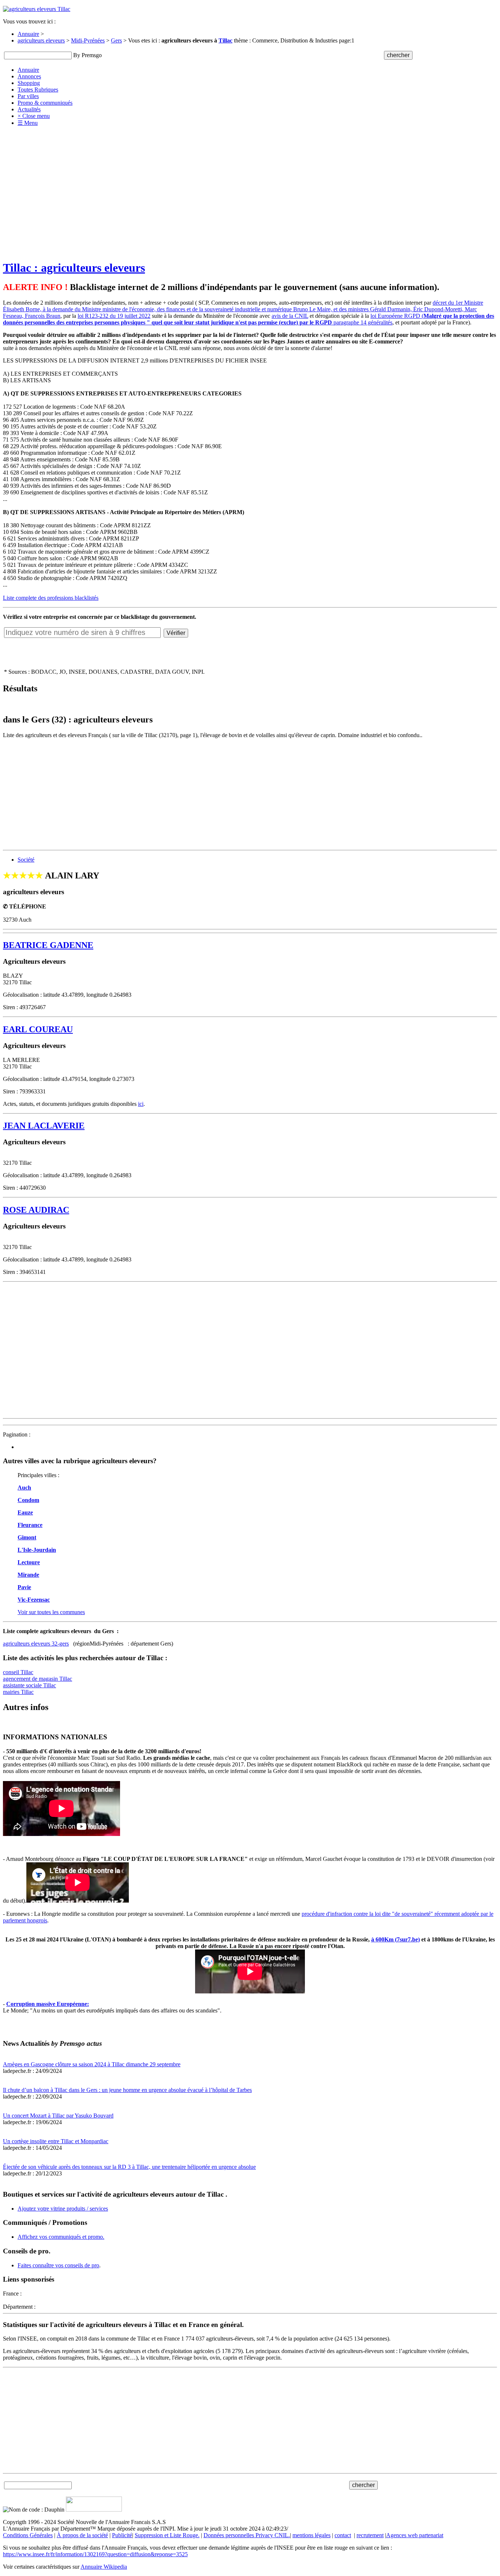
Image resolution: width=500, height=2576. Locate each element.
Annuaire (28, 34)
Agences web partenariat (415, 2535)
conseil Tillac (18, 1672)
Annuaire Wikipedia (104, 2567)
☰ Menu (28, 123)
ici (141, 1104)
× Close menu (34, 116)
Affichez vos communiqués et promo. (61, 2237)
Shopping (29, 83)
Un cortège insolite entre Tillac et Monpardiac (56, 2141)
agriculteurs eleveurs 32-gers (36, 1644)
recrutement (370, 2535)
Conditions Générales (28, 2535)
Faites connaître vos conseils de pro (58, 2265)
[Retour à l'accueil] (37, 9)
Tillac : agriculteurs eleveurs (74, 268)
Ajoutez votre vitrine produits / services (63, 2209)
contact (343, 2535)
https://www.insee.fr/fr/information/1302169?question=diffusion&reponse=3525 (95, 2554)
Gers (116, 40)
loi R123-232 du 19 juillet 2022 (114, 316)
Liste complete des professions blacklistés (51, 598)
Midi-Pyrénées (88, 40)
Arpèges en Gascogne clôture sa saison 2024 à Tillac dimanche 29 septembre (92, 2064)
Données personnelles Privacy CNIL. (247, 2535)
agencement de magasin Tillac (38, 1679)
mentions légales (311, 2535)
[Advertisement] (250, 183)
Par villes (28, 96)
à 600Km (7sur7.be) (395, 1939)
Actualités (29, 109)
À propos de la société (82, 2535)
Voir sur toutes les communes (51, 1612)
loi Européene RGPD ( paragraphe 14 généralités (249, 319)
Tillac (225, 40)
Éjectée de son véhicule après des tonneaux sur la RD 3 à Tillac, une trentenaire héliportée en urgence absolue (129, 2167)
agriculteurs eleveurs (41, 40)
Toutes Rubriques (38, 90)
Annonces (29, 76)
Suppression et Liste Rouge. (167, 2535)
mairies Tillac (18, 1692)
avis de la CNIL (290, 316)
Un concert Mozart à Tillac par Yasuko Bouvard (58, 2116)
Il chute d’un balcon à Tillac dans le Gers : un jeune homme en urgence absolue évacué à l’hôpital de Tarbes (127, 2090)
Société (26, 860)
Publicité (122, 2535)
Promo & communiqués (45, 103)
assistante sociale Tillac (29, 1685)
